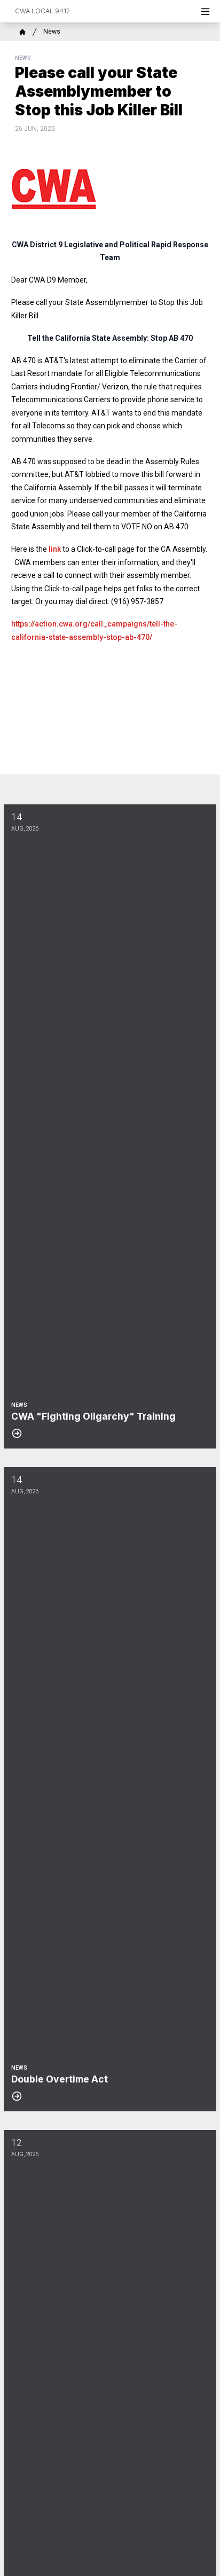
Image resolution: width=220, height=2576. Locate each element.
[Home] (22, 32)
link (55, 549)
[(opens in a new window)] (110, 189)
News (52, 32)
